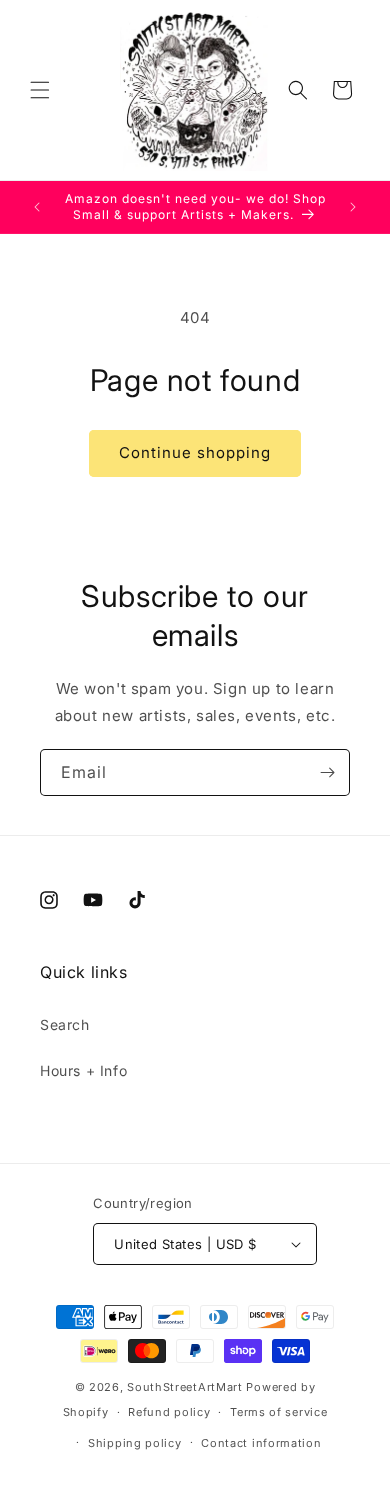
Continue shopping (195, 452)
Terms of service (278, 1412)
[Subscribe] (327, 772)
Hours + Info (83, 1070)
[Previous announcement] (37, 207)
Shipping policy (135, 1443)
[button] (40, 90)
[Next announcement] (353, 207)
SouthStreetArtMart (185, 1387)
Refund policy (169, 1412)
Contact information (261, 1443)
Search (65, 1024)
